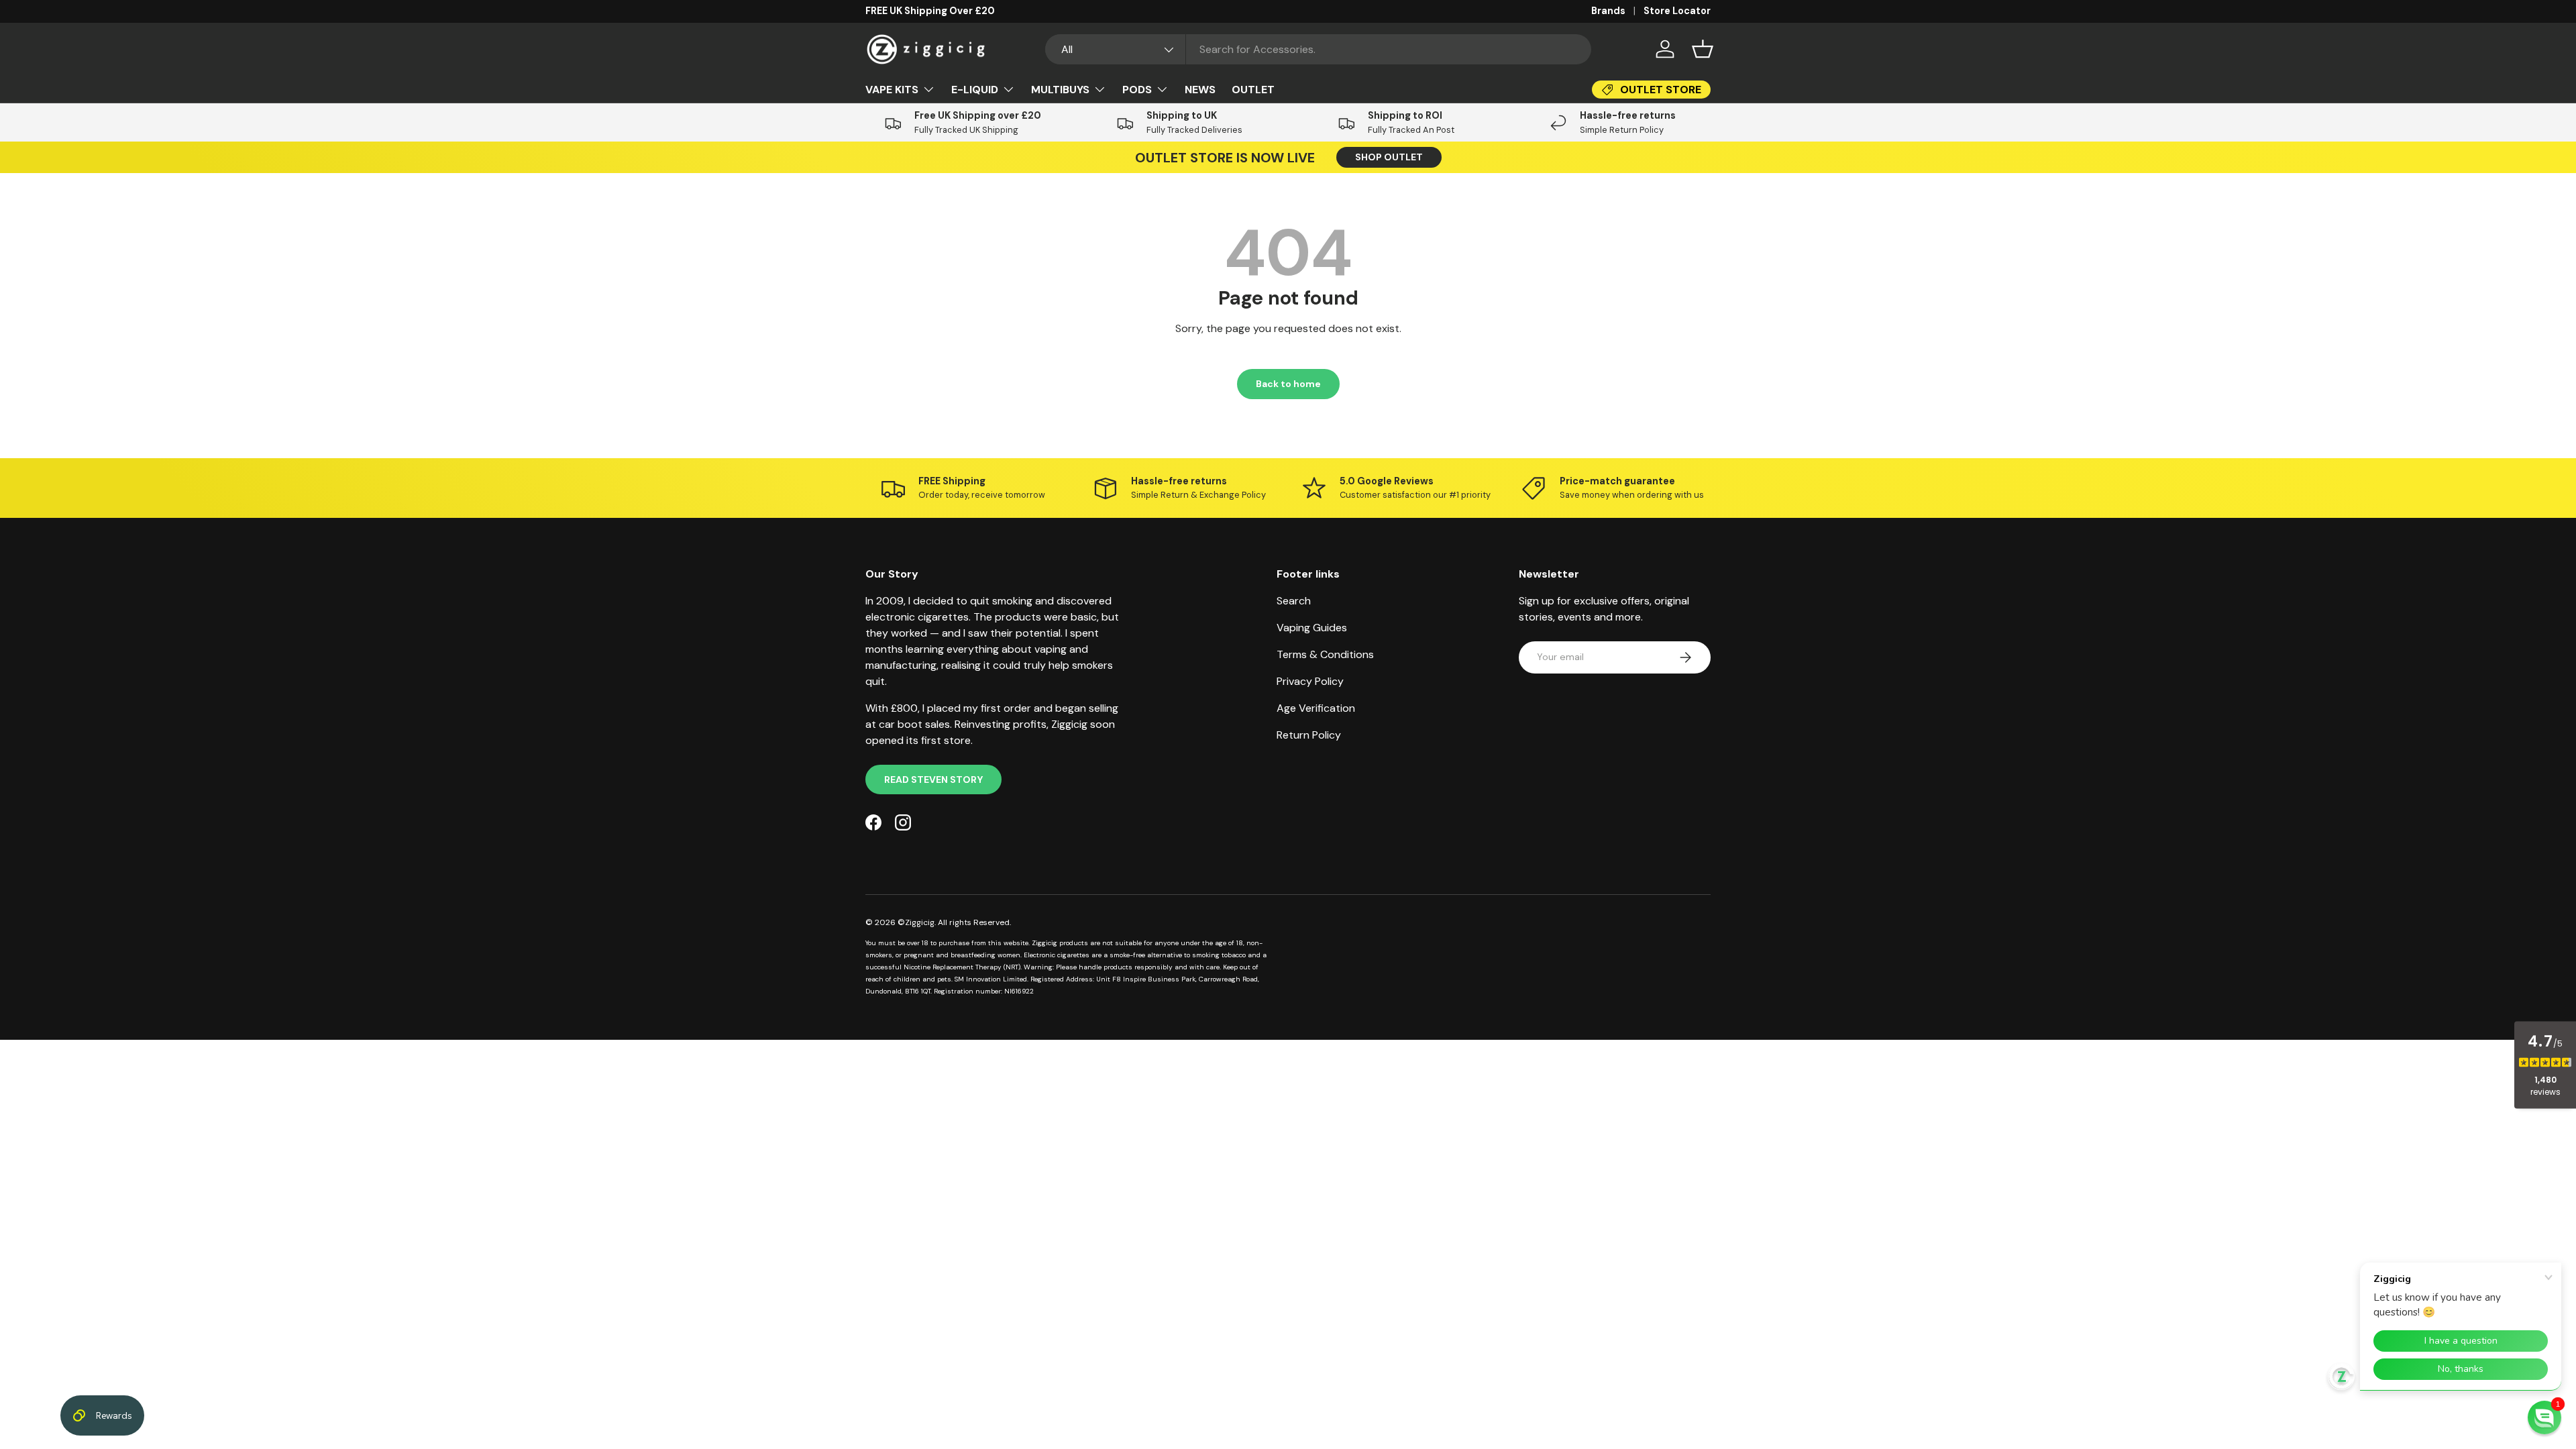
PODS (1137, 90)
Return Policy (1309, 735)
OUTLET (1253, 90)
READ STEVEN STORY (933, 780)
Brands (1608, 11)
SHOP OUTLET (1389, 157)
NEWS (1200, 90)
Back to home (1288, 384)
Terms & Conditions (1325, 654)
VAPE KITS (892, 90)
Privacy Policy (1310, 681)
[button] (1703, 49)
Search (1294, 601)
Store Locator (1677, 11)
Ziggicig (920, 922)
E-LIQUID (975, 90)
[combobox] (1319, 49)
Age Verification (1316, 708)
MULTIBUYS (1060, 90)
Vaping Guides (1312, 628)
